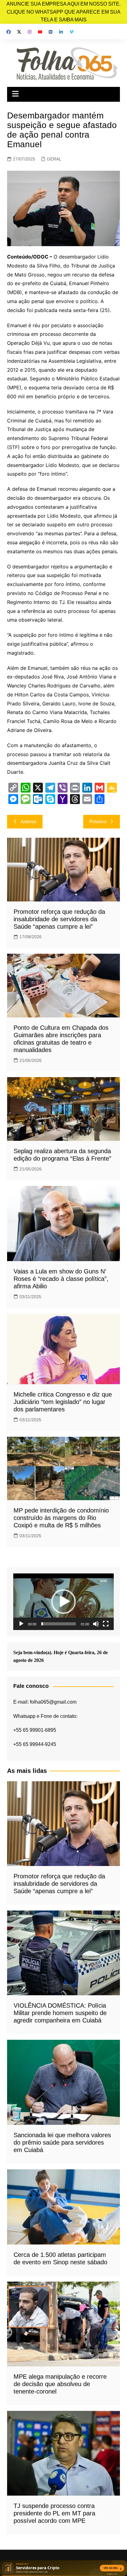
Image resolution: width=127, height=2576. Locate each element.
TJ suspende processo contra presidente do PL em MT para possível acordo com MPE (54, 2513)
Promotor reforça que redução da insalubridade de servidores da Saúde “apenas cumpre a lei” (59, 919)
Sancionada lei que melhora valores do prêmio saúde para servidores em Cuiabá (62, 2142)
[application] (63, 1602)
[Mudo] (96, 1624)
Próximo (98, 822)
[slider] (59, 1624)
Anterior (29, 822)
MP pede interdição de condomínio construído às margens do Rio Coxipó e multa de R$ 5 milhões (61, 1518)
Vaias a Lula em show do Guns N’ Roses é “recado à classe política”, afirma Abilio (61, 1279)
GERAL (54, 159)
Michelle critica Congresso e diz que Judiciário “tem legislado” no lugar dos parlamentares (63, 1402)
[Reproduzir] (21, 1624)
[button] (63, 1602)
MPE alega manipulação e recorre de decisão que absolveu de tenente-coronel (60, 2384)
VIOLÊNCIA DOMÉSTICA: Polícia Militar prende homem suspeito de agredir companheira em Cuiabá (60, 2013)
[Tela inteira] (106, 1624)
